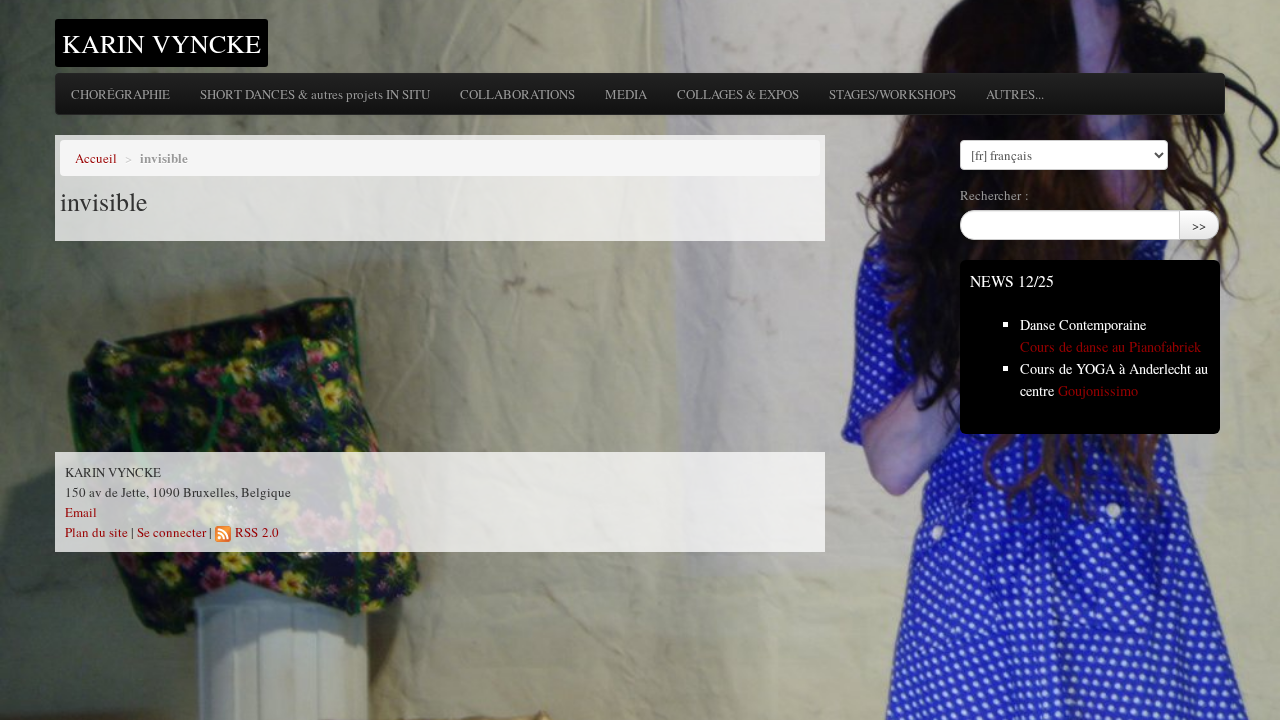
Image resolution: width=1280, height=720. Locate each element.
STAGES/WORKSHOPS (892, 94)
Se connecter (171, 532)
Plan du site (96, 532)
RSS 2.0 (255, 532)
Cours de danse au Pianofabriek (1110, 346)
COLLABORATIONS (517, 94)
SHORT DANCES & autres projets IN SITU (315, 94)
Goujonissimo (1098, 390)
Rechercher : (994, 195)
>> (1199, 225)
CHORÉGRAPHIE (120, 94)
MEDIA (626, 94)
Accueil (96, 158)
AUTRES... (1015, 94)
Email (81, 512)
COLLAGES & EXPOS (738, 94)
